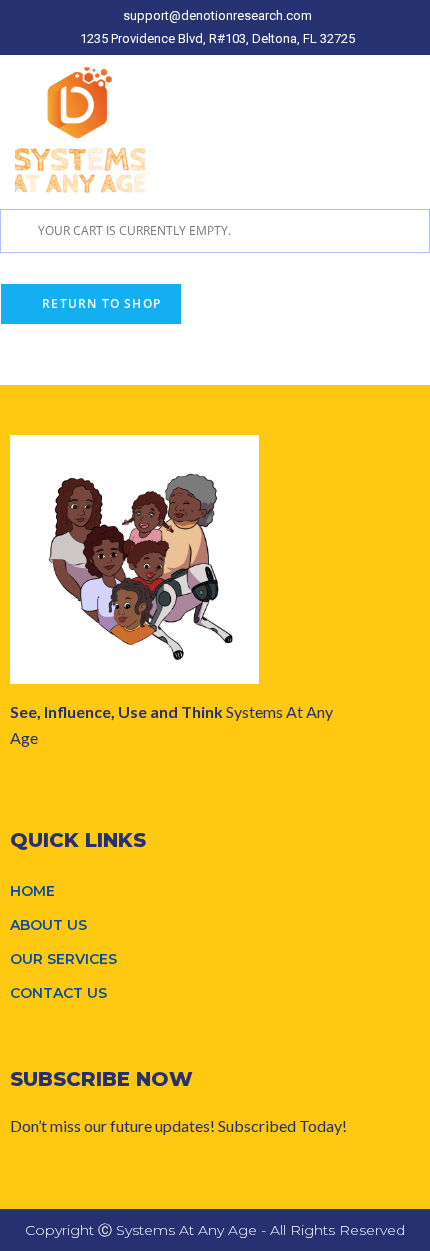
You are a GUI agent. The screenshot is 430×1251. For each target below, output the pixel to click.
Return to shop (99, 303)
